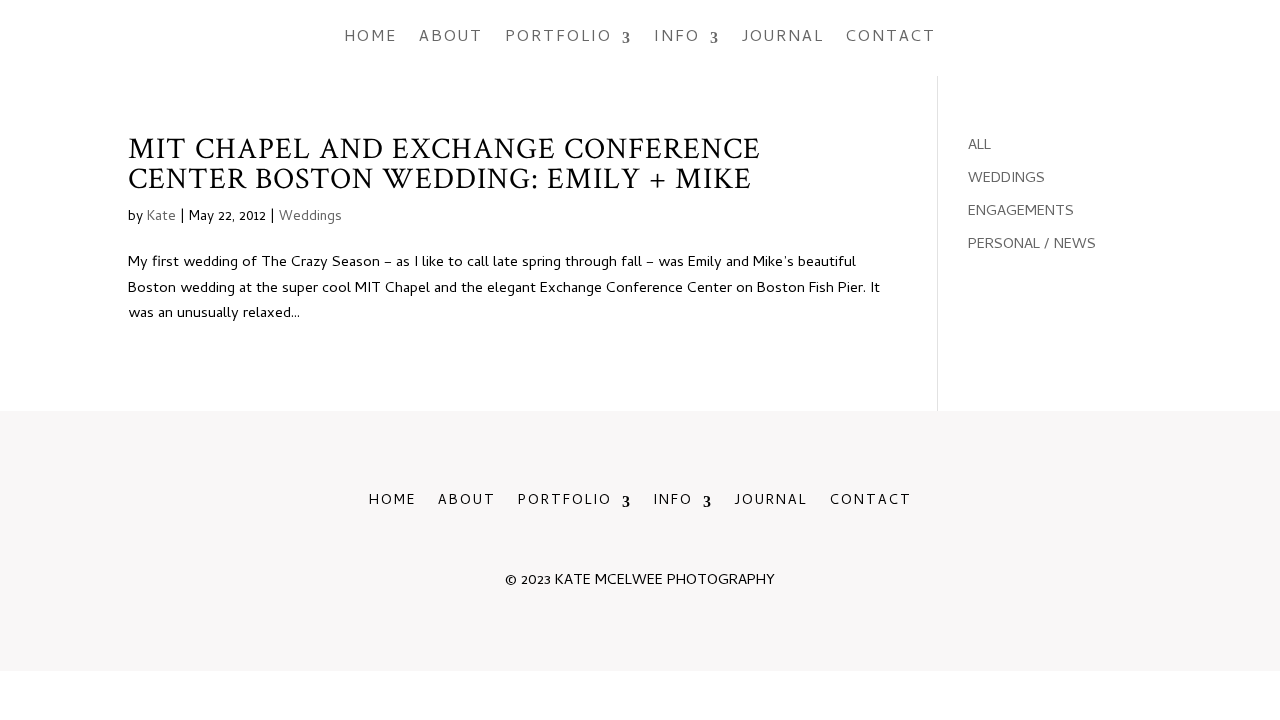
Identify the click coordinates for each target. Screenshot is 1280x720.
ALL (979, 146)
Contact (891, 38)
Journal (783, 38)
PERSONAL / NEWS (1032, 245)
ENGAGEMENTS (1021, 212)
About (451, 38)
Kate (161, 217)
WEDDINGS (1006, 179)
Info (677, 38)
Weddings (310, 217)
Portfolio (558, 38)
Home (370, 38)
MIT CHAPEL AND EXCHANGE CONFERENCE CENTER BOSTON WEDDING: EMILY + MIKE (444, 164)
